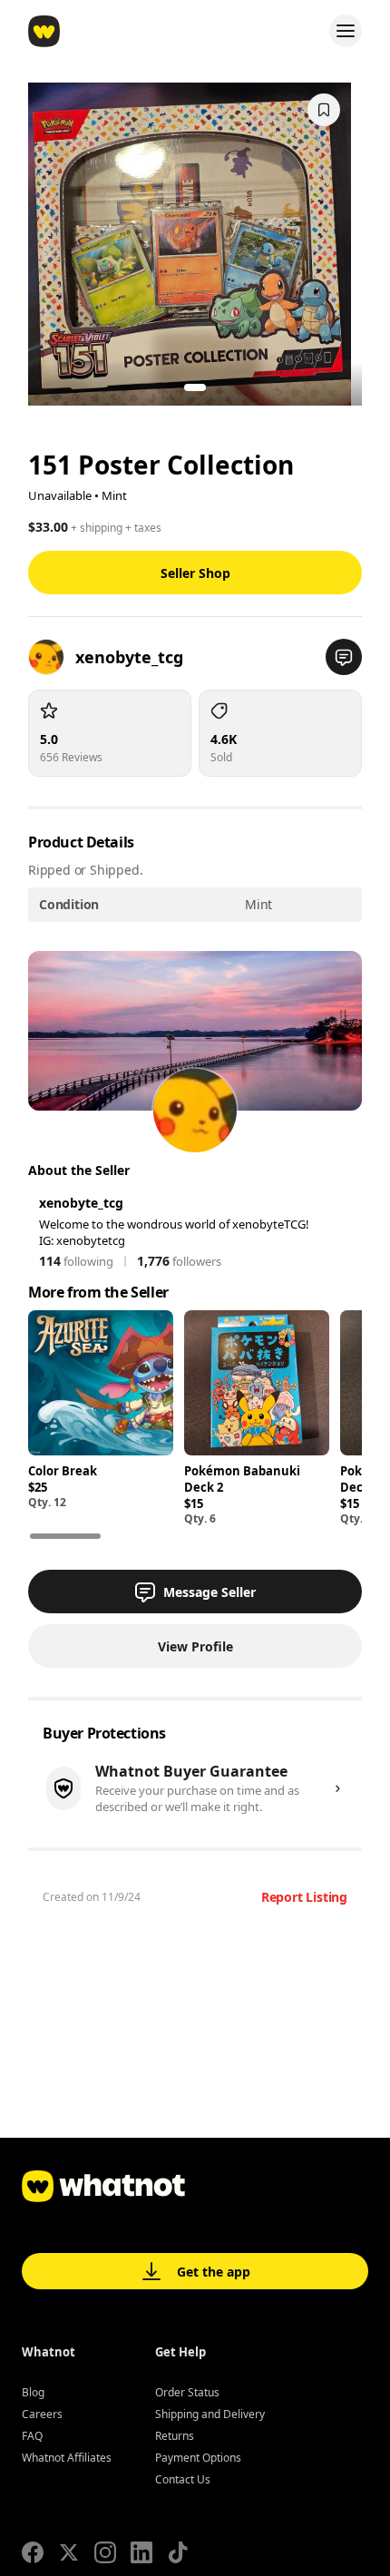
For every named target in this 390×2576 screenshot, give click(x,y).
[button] (344, 657)
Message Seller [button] (210, 1592)
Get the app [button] (214, 2272)
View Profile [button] (195, 1646)
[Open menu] (346, 31)
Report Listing (304, 1897)
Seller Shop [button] (195, 573)
